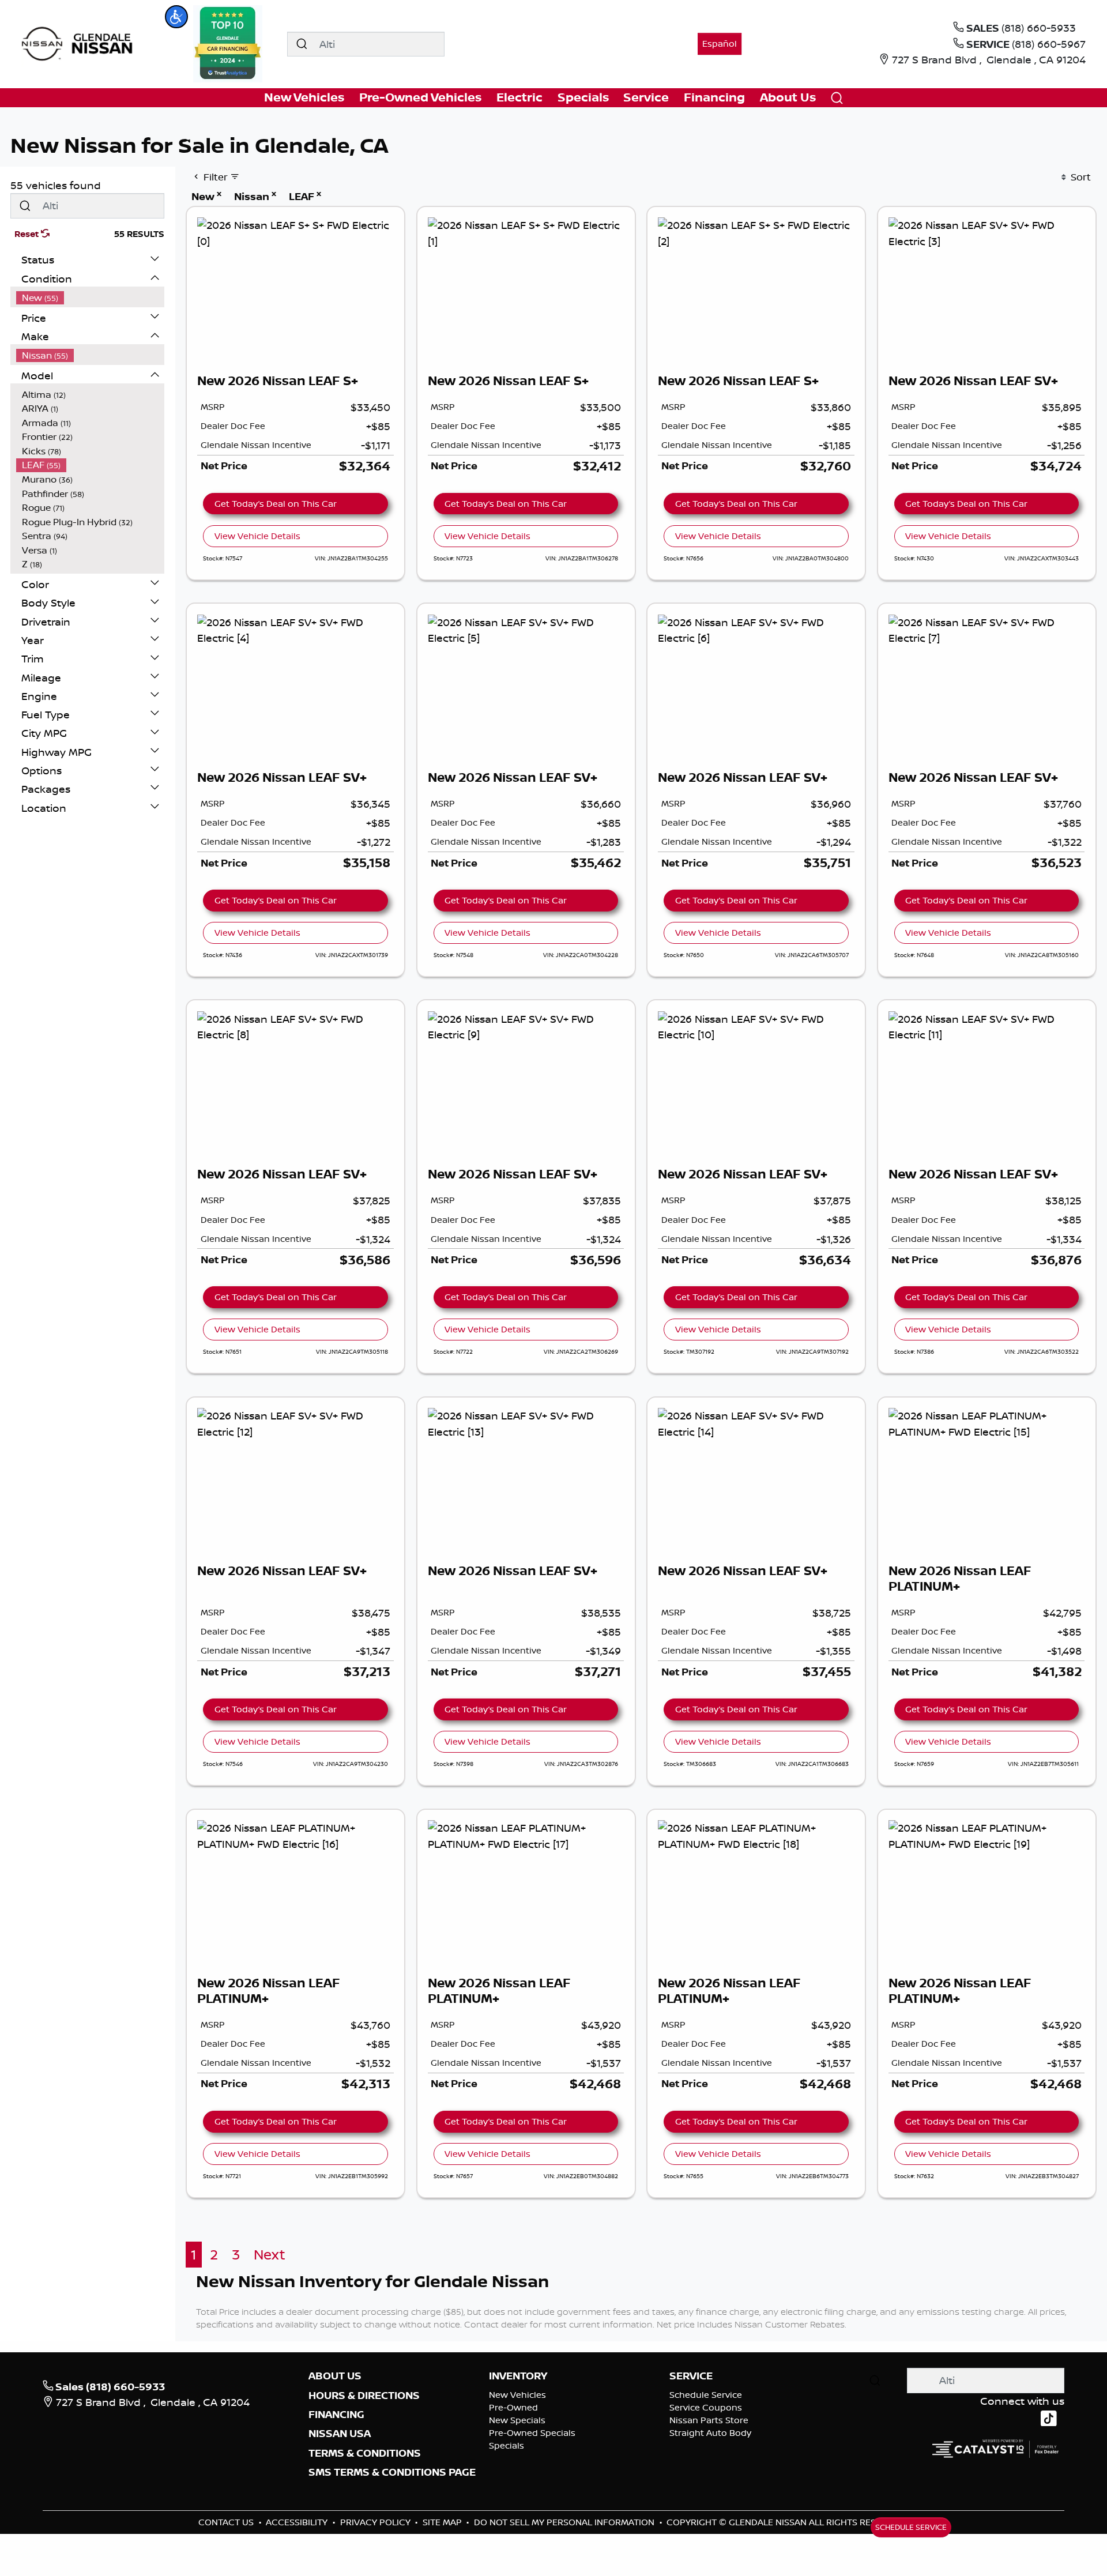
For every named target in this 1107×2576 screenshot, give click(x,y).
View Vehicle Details (257, 536)
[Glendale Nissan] (80, 43)
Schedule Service (706, 2395)
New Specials (517, 2420)
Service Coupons (706, 2407)
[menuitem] (91, 298)
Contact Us (227, 2522)
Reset (28, 234)
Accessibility (298, 2522)
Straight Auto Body (710, 2433)
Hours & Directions (364, 2396)
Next (270, 2255)
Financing (336, 2415)
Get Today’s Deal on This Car (276, 504)
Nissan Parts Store (709, 2420)
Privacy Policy (376, 2522)
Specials (507, 2445)
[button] (176, 17)
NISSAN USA (340, 2434)
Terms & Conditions (365, 2453)
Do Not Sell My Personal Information (565, 2522)
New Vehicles (517, 2395)
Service (691, 2376)
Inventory (518, 2376)
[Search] (302, 44)
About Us (335, 2376)
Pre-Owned (513, 2407)
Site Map (443, 2522)
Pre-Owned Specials (532, 2433)
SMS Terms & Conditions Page (392, 2472)
